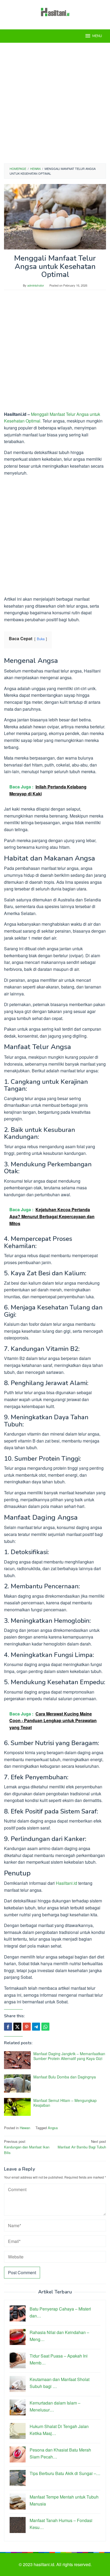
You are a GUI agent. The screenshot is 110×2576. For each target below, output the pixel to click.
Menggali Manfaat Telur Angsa (60, 414)
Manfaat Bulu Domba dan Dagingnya (65, 2077)
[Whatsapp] (45, 2027)
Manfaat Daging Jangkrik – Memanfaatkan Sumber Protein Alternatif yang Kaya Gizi (69, 2056)
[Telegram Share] (36, 2027)
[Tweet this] (17, 2027)
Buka (41, 639)
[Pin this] (27, 2027)
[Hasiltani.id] (55, 11)
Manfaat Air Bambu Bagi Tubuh (82, 2144)
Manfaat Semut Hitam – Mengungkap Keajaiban (65, 2103)
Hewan (25, 2128)
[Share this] (8, 2027)
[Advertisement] (55, 103)
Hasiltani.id (66, 1883)
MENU (97, 36)
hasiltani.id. (45, 2564)
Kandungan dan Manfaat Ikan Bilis (27, 2147)
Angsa (53, 2128)
